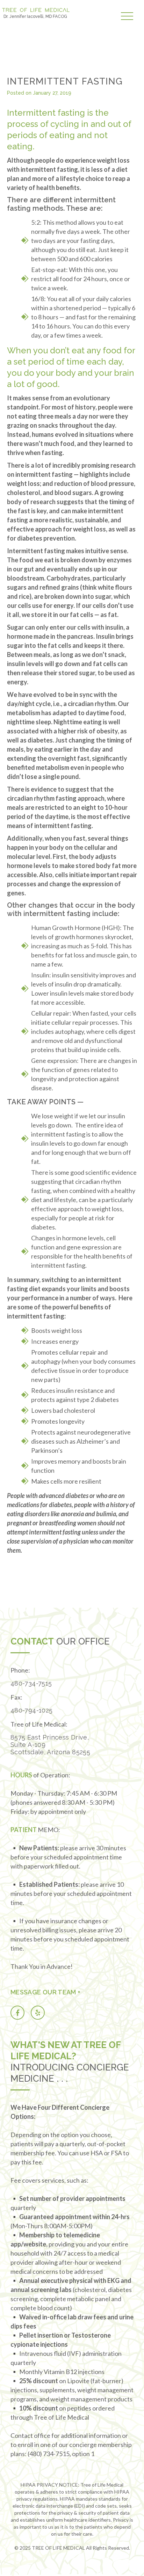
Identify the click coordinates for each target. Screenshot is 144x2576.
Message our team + (45, 1992)
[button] (129, 17)
